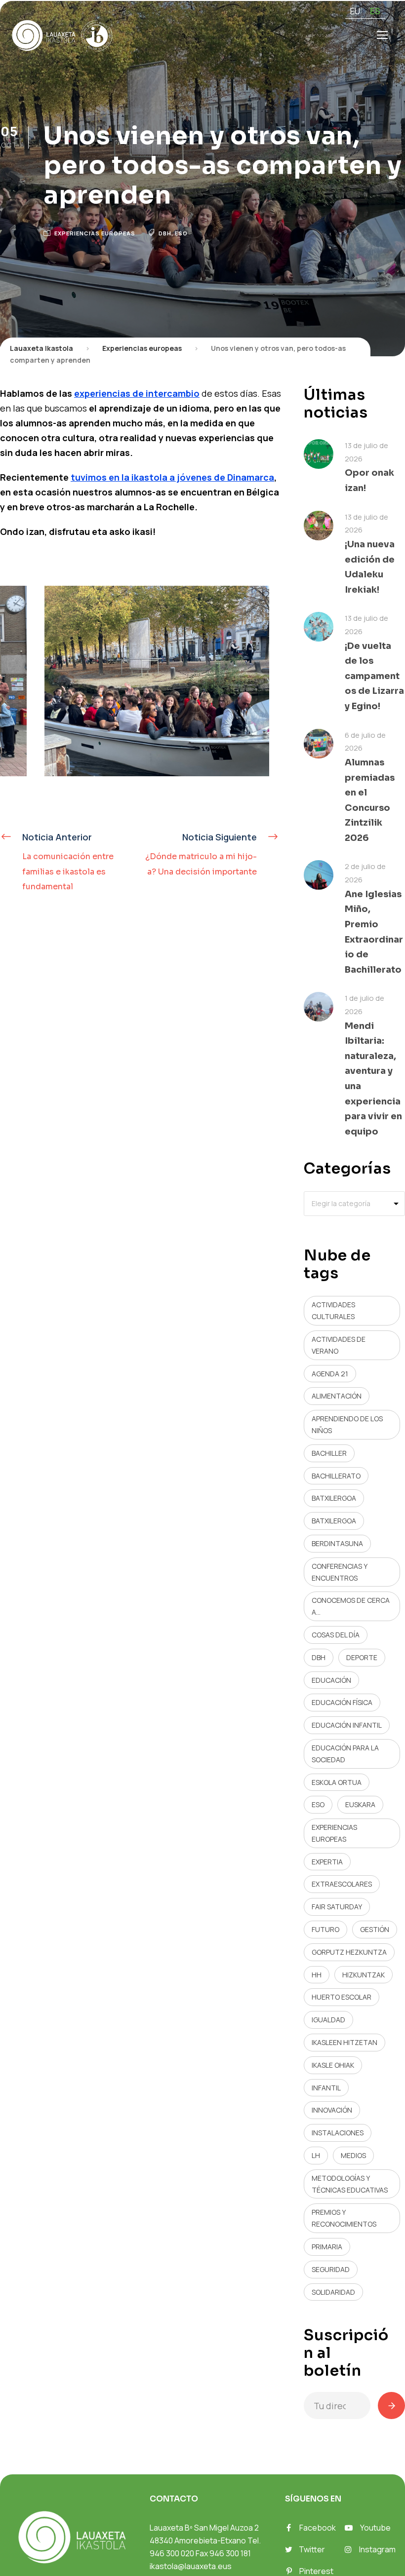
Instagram (377, 2549)
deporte (362, 1657)
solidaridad (333, 2292)
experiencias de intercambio (137, 393)
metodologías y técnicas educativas (350, 2184)
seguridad (331, 2269)
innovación (332, 2110)
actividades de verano (339, 1345)
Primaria (327, 2247)
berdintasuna (337, 1543)
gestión (375, 1929)
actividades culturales (333, 1310)
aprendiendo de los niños (347, 1424)
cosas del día (336, 1635)
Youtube (375, 2528)
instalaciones (338, 2133)
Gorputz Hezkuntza (349, 1952)
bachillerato (336, 1476)
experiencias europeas (334, 1833)
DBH (165, 233)
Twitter (312, 2549)
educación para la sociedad (345, 1754)
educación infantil (347, 1725)
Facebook (318, 2528)
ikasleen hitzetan (344, 2042)
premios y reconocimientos (344, 2218)
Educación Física (342, 1702)
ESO (181, 233)
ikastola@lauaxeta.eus (191, 2566)
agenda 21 (330, 1374)
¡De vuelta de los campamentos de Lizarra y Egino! (374, 676)
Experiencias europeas (95, 233)
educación (331, 1680)
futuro (325, 1929)
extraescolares (342, 1884)
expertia (327, 1862)
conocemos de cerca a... (351, 1606)
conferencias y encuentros (340, 1572)
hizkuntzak (364, 1975)
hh (317, 1975)
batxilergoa (334, 1498)
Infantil (326, 2088)
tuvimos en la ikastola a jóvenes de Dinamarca (172, 477)
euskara (360, 1804)
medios (353, 2155)
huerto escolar (342, 1997)
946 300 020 (172, 2553)
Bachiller (329, 1453)
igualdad (328, 2020)
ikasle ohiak (333, 2065)
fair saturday (337, 1907)
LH (316, 2155)
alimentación (337, 1396)
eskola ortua (337, 1782)
